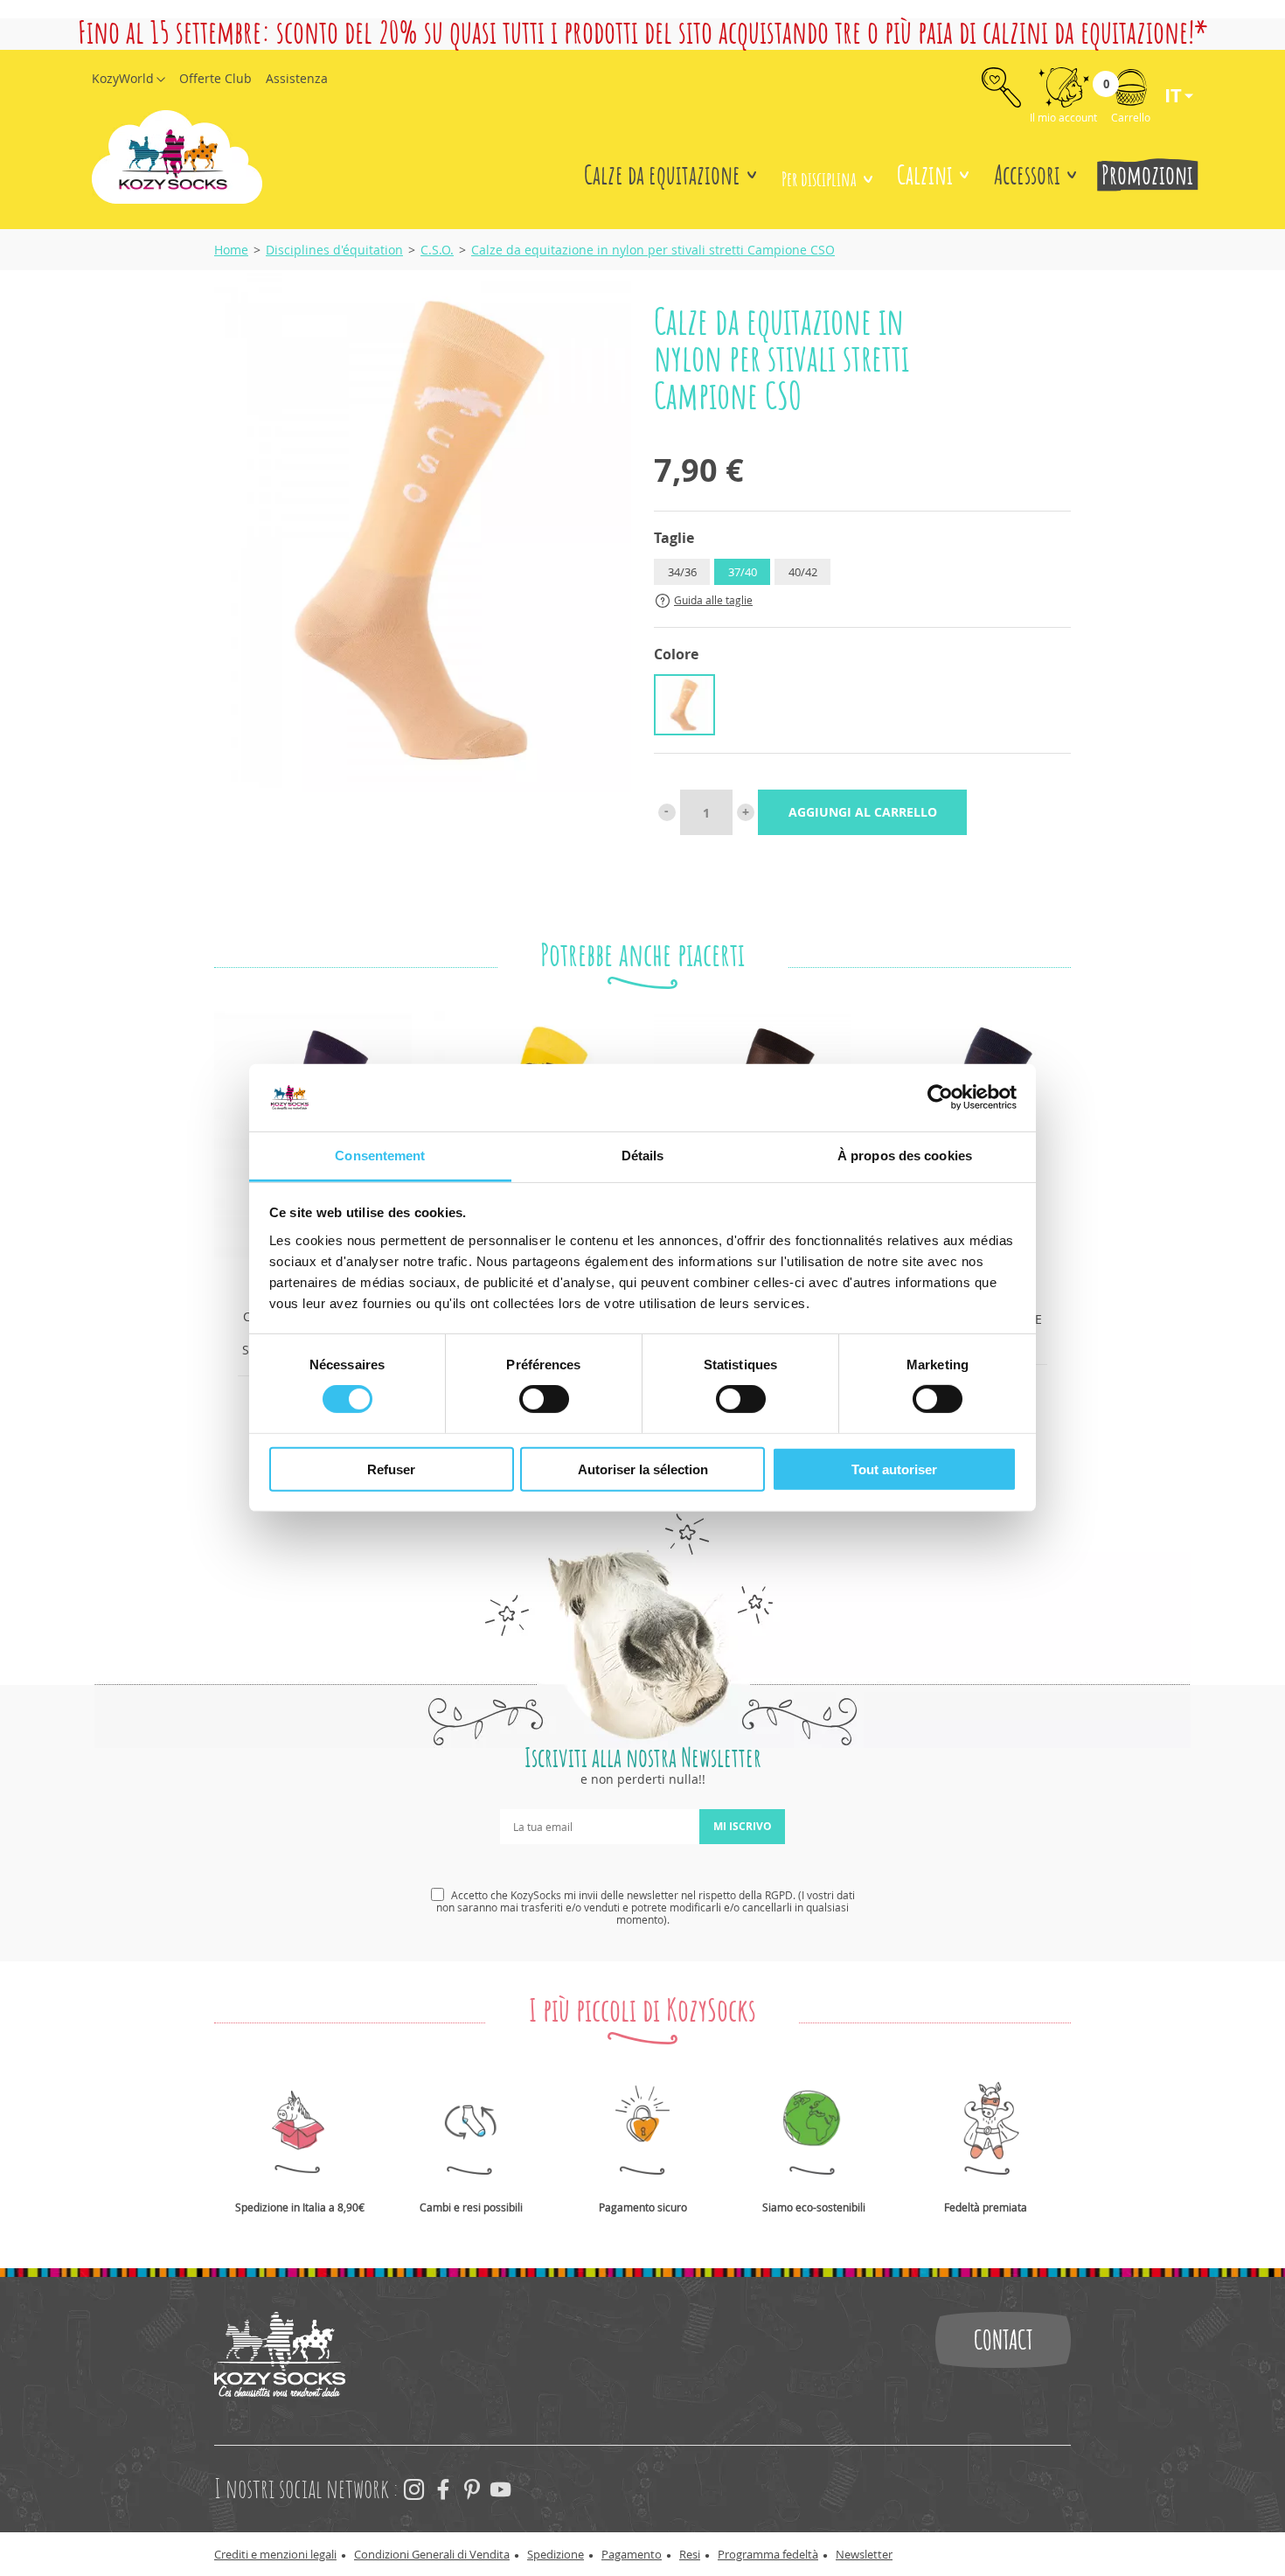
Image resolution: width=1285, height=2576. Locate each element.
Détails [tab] (643, 1156)
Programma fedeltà (768, 2554)
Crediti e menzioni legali (275, 2554)
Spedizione (556, 2554)
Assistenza (297, 78)
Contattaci (1003, 2340)
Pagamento (632, 2554)
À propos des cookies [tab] (905, 1156)
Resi (690, 2554)
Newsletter (864, 2554)
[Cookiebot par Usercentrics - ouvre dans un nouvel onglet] (940, 1097)
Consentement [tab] (380, 1156)
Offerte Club (215, 78)
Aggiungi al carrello (863, 812)
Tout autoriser (894, 1469)
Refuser (391, 1469)
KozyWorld (123, 78)
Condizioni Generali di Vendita (432, 2554)
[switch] (544, 1399)
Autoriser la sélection (643, 1469)
